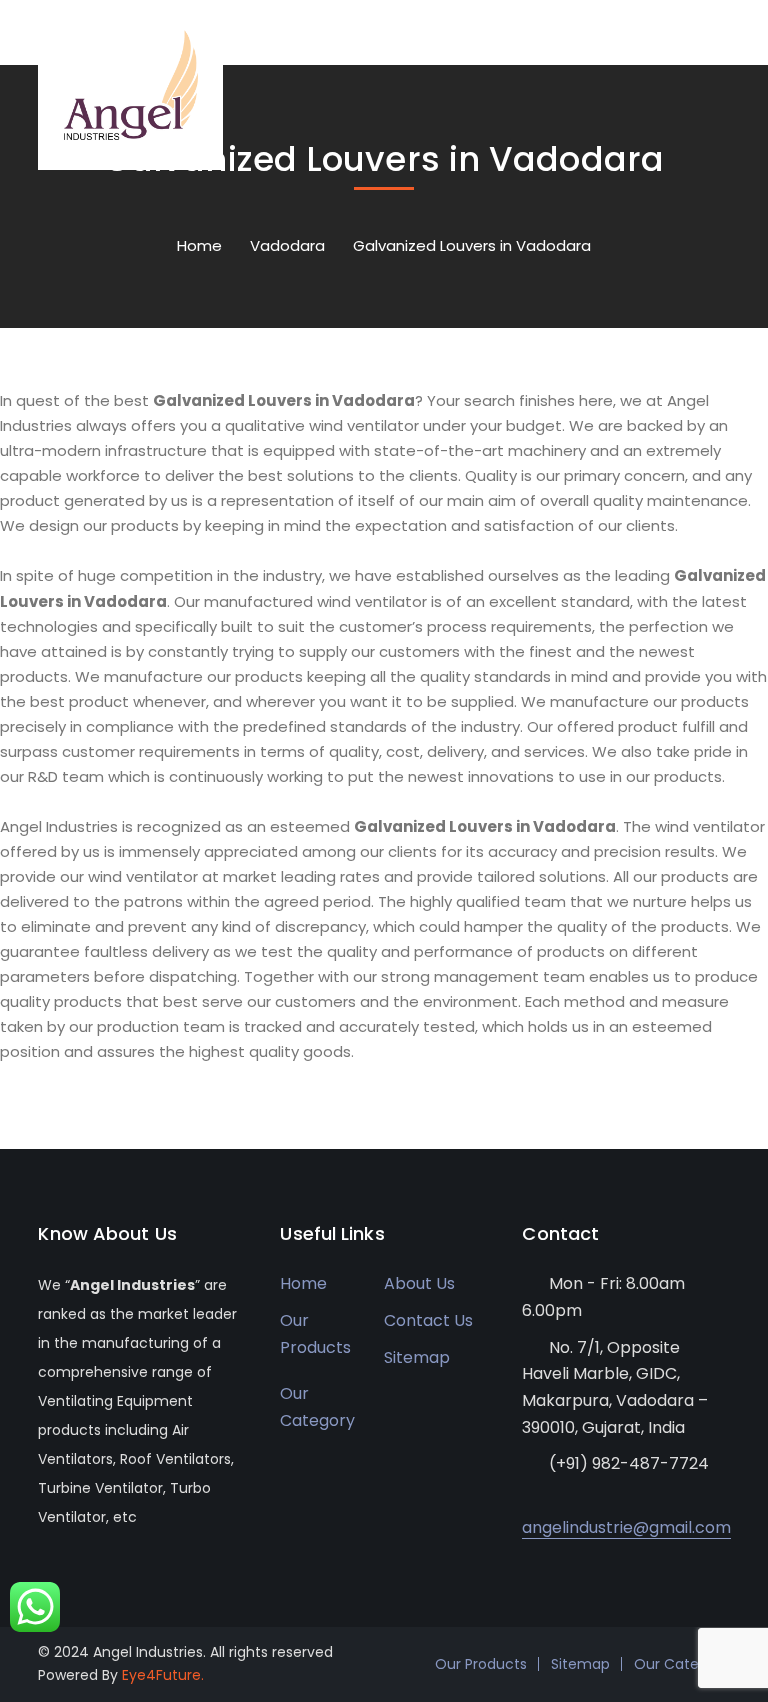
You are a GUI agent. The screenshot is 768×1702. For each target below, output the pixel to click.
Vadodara (287, 245)
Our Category (317, 1407)
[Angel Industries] (130, 83)
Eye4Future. (163, 1675)
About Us (419, 1283)
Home (199, 245)
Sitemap (417, 1357)
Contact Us (428, 1320)
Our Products (315, 1334)
